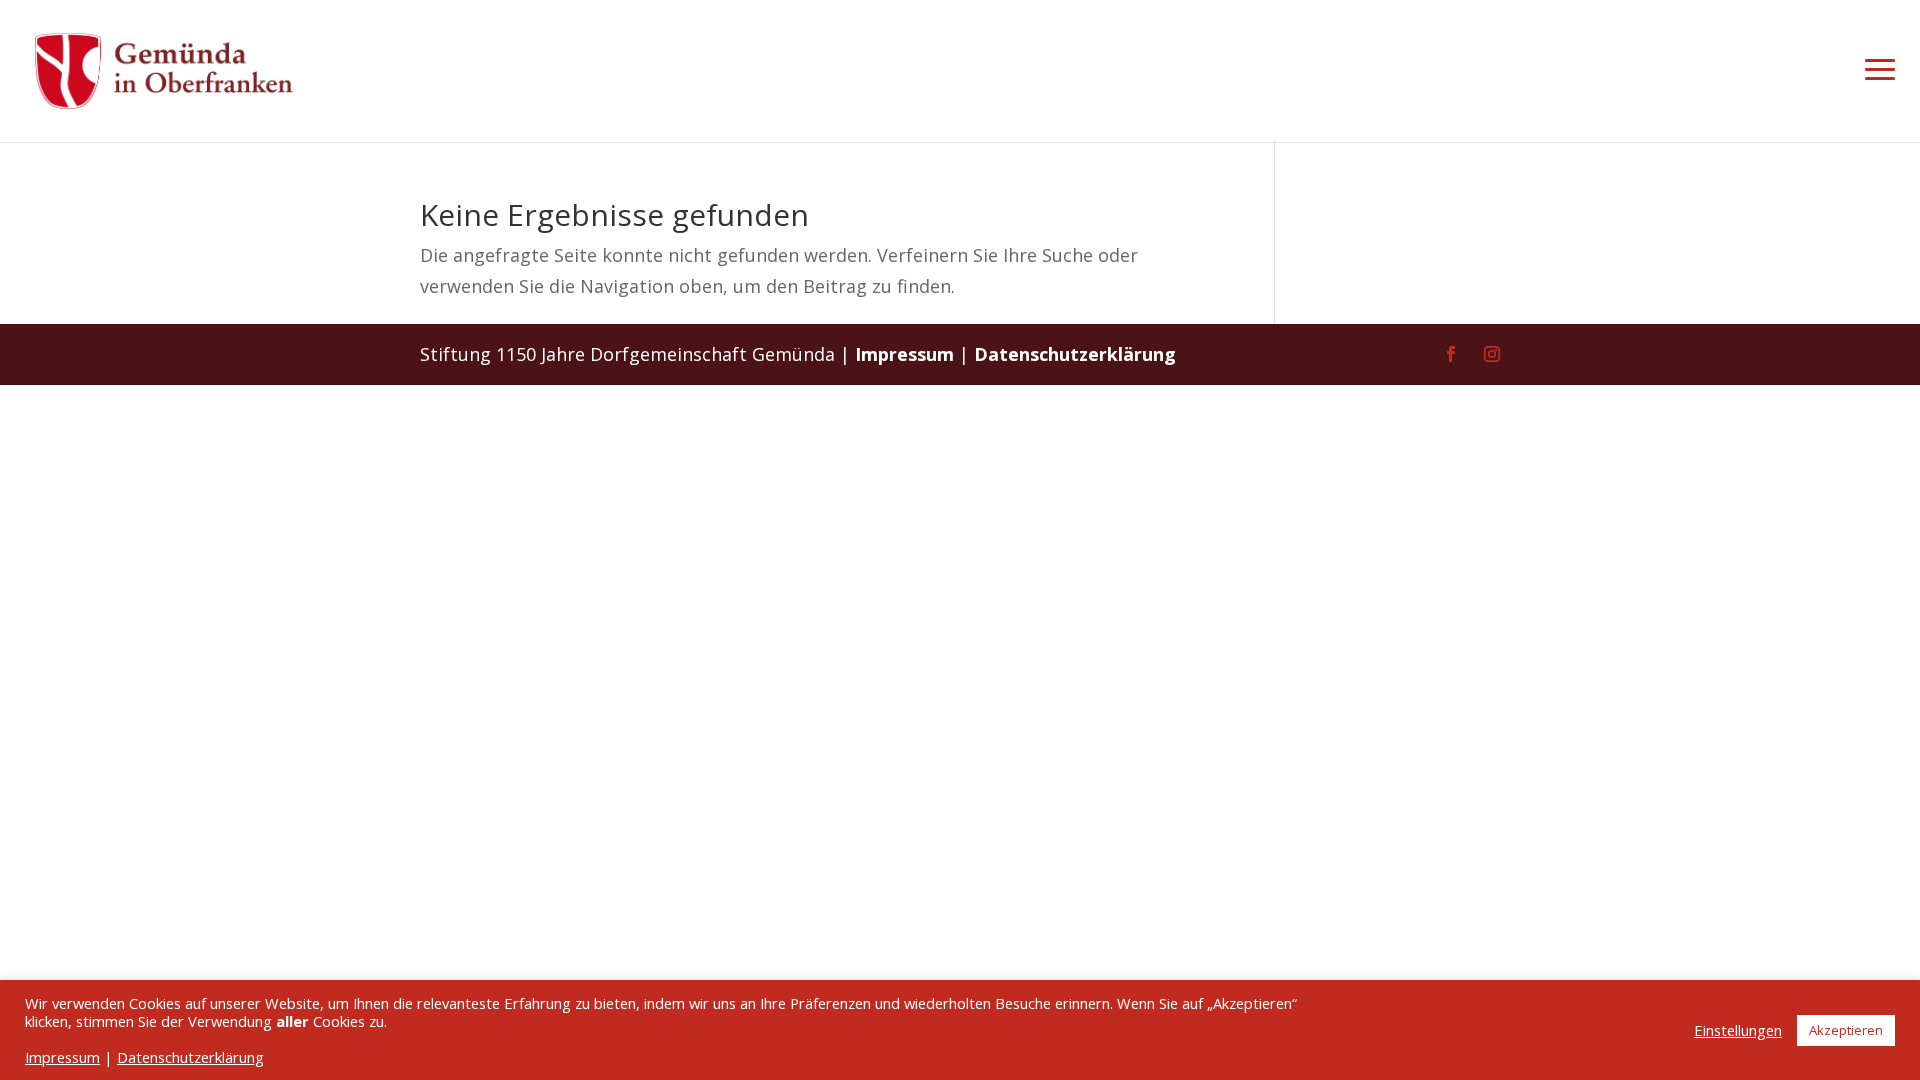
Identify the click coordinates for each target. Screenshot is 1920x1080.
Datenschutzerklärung (1075, 354)
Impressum (904, 354)
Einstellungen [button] (1738, 1030)
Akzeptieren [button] (1846, 1030)
